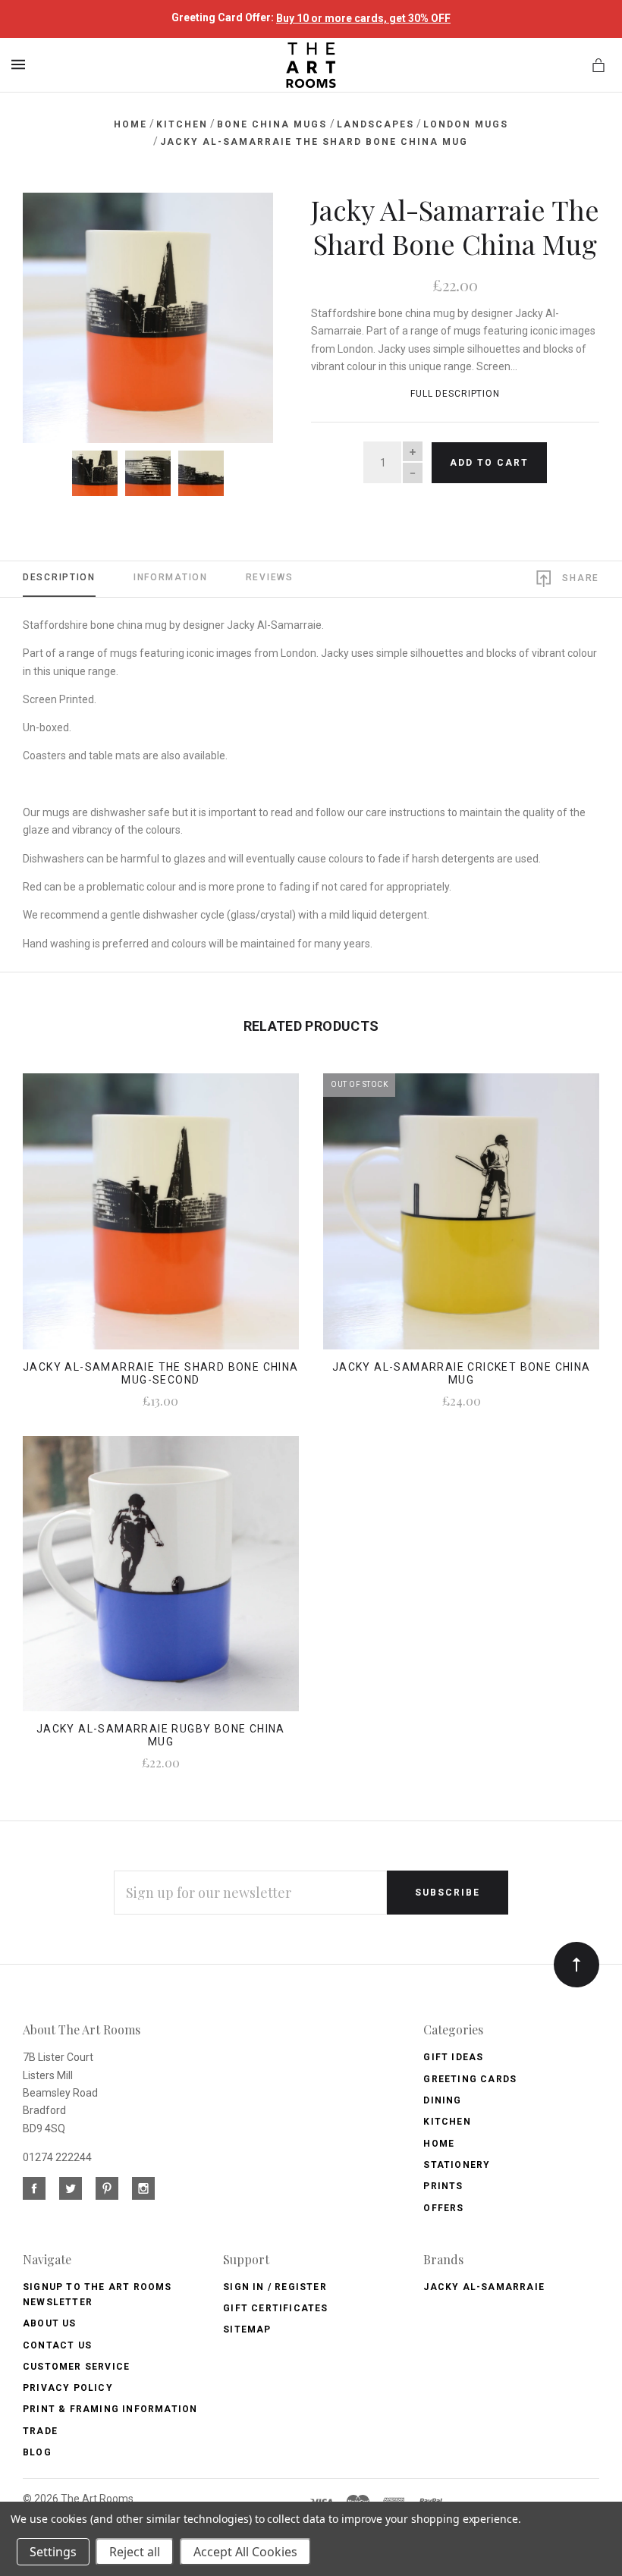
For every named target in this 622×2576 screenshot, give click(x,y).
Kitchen (447, 2122)
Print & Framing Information (110, 2409)
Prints (443, 2186)
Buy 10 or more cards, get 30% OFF (363, 18)
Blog (37, 2452)
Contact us (57, 2345)
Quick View (160, 1222)
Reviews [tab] (270, 577)
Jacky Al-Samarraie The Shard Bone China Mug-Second (161, 1373)
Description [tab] (59, 577)
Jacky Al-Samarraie (484, 2287)
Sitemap (247, 2329)
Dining (442, 2100)
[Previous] (51, 221)
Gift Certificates (275, 2308)
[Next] (245, 221)
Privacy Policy (68, 2388)
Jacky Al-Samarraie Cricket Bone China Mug (462, 1373)
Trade (40, 2431)
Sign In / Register (275, 2287)
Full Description (455, 394)
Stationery (457, 2165)
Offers (443, 2208)
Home (439, 2144)
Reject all (135, 2552)
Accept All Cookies (245, 2552)
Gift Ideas (453, 2057)
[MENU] (21, 64)
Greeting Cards (470, 2079)
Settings (53, 2552)
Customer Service (76, 2367)
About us (50, 2323)
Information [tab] (171, 577)
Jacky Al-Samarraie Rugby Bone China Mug (161, 1735)
